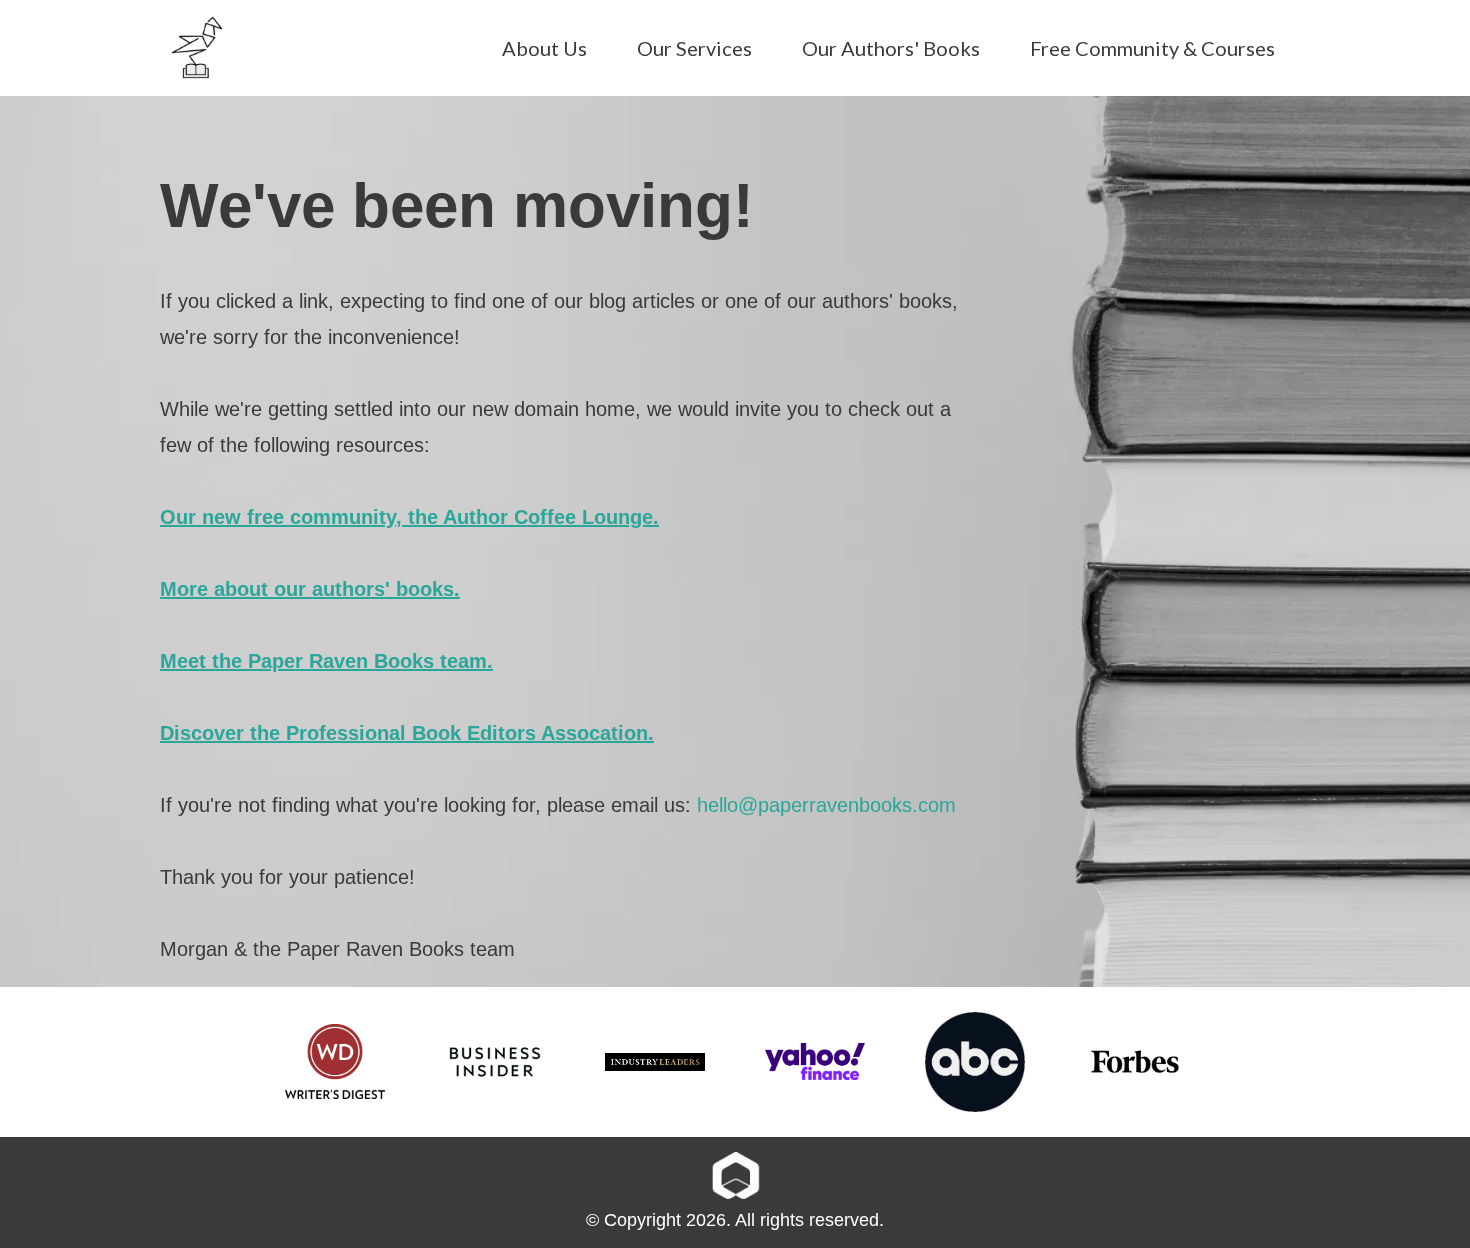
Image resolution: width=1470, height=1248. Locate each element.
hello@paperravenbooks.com (826, 805)
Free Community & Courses (1152, 48)
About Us (544, 48)
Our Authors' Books (891, 48)
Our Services (694, 48)
